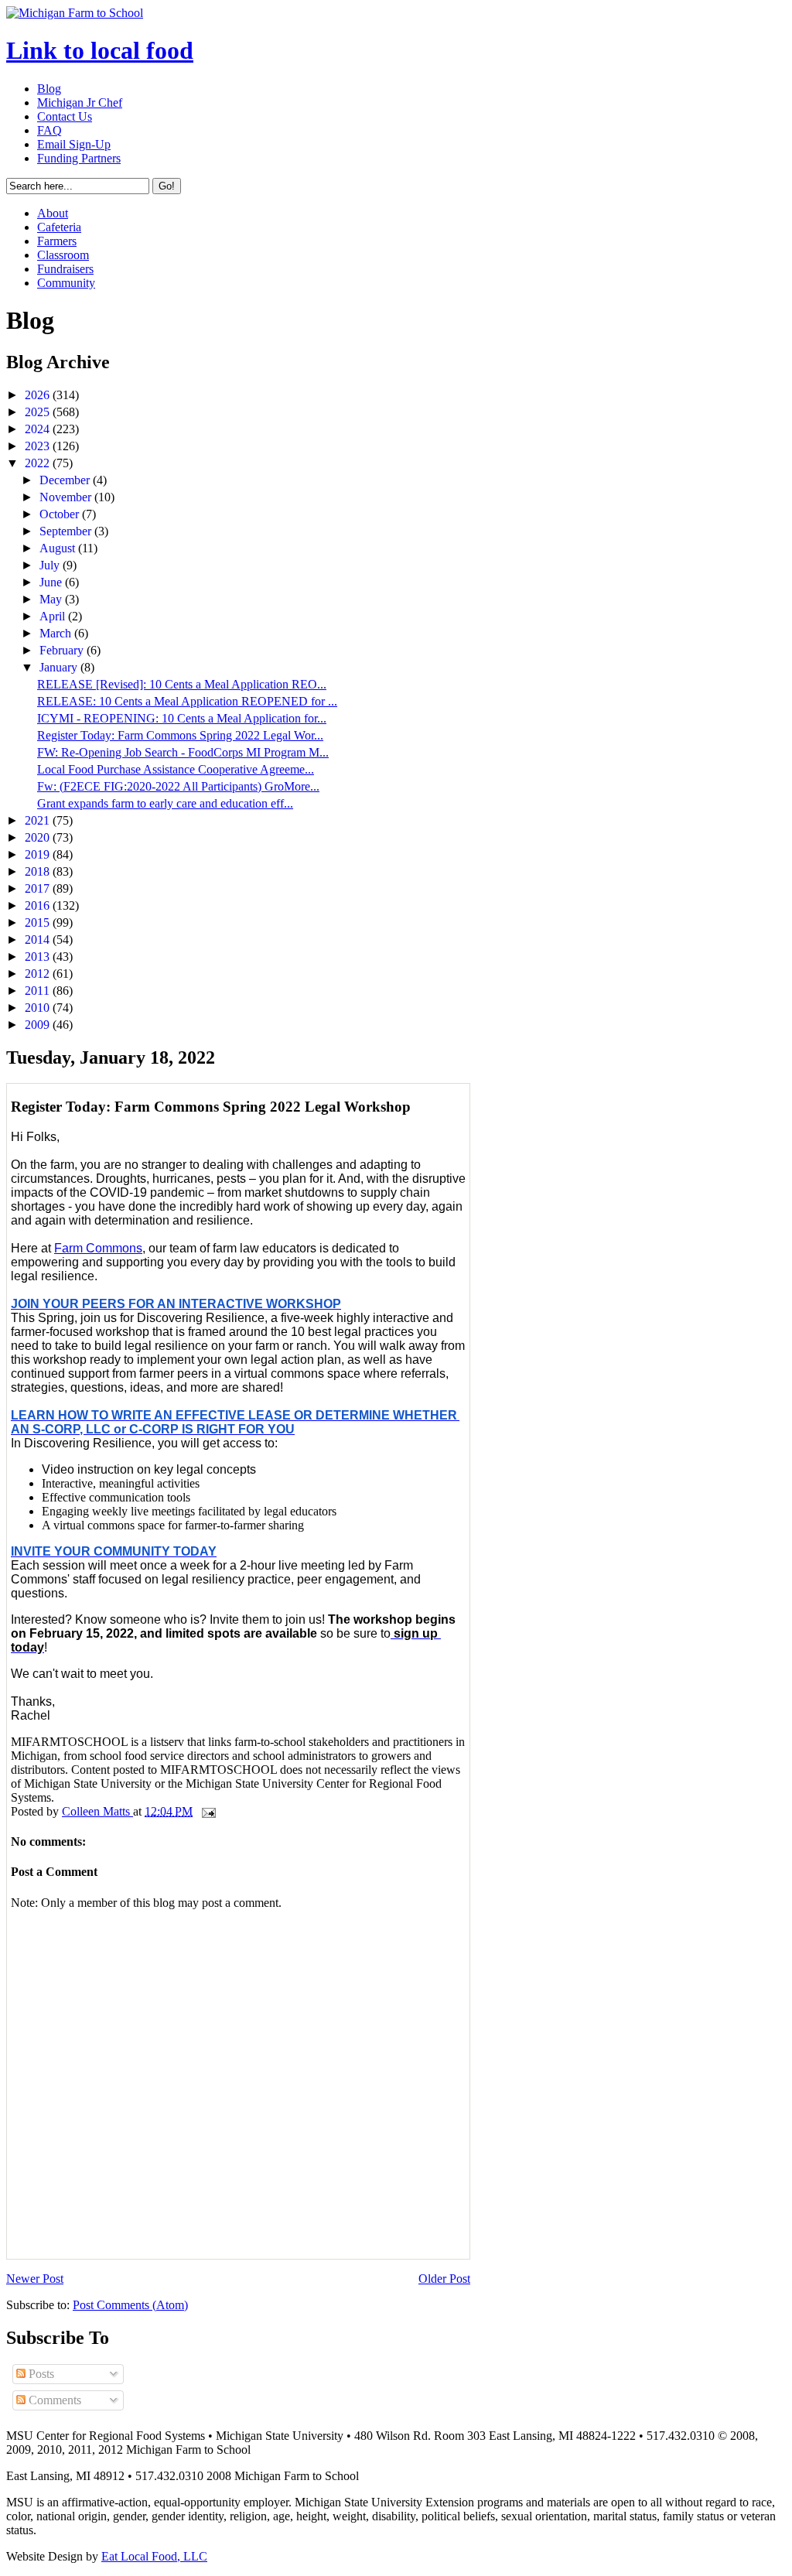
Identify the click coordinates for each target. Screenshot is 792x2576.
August (59, 548)
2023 (39, 446)
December (66, 480)
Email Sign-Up (74, 144)
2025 (39, 412)
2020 (39, 837)
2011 (39, 991)
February (63, 650)
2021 (39, 820)
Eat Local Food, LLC (154, 2556)
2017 (39, 888)
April (54, 616)
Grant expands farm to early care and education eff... (165, 803)
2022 (39, 463)
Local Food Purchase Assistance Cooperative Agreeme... (176, 769)
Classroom (63, 255)
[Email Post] (207, 1811)
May (52, 599)
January (60, 667)
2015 (39, 922)
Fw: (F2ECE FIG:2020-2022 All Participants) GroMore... (178, 786)
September (67, 531)
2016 (39, 905)
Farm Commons (98, 1248)
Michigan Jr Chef (80, 102)
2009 (39, 1025)
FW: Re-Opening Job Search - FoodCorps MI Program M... (183, 752)
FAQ (49, 130)
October (61, 514)
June (52, 582)
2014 (39, 940)
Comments (53, 2400)
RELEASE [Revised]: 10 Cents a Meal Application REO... (182, 684)
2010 (39, 1008)
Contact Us (65, 116)
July (51, 565)
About (53, 213)
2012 (39, 974)
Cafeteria (59, 227)
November (67, 497)
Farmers (57, 241)
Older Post (444, 2279)
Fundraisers (65, 269)
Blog (49, 89)
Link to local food (100, 50)
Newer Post (35, 2279)
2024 (39, 429)
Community (66, 283)
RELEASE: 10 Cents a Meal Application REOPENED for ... (187, 701)
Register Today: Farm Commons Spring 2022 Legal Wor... (180, 735)
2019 (39, 854)
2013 (39, 957)
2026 (39, 395)
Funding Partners (79, 158)
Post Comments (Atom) (130, 2305)
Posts (40, 2374)
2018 (39, 871)
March (57, 633)
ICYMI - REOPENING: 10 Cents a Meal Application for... (182, 718)
